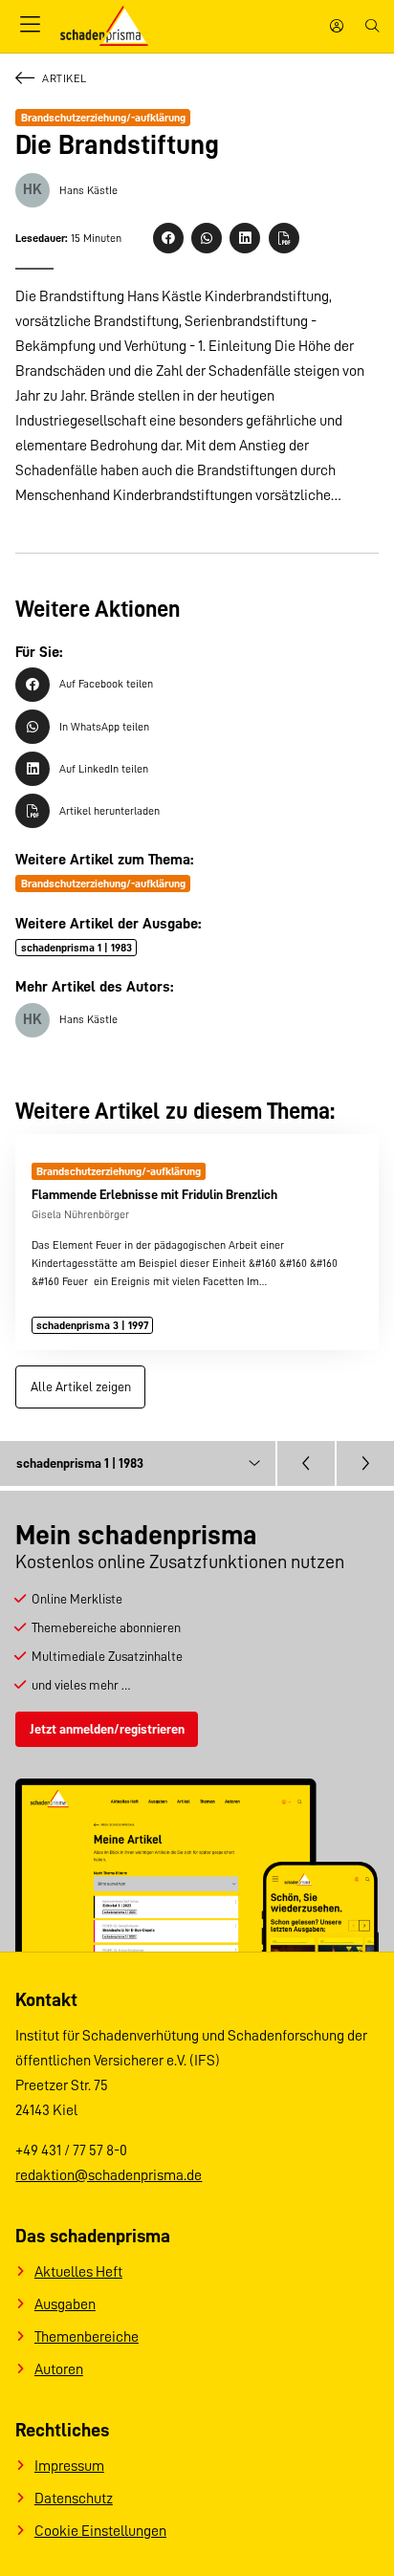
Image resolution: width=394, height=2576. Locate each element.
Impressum (69, 2466)
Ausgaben (65, 2304)
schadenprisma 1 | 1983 (77, 948)
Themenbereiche (87, 2337)
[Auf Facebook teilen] (168, 238)
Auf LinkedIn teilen (104, 769)
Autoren (59, 2369)
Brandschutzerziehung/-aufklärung (103, 118)
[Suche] (372, 26)
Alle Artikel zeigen (81, 1386)
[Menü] (30, 26)
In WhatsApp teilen (104, 727)
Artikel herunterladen (109, 811)
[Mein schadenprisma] (337, 26)
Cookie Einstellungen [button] (100, 2531)
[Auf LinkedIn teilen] (245, 238)
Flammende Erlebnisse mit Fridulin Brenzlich (154, 1194)
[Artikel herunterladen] (284, 238)
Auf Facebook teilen (106, 684)
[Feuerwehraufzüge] (306, 1463)
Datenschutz (74, 2499)
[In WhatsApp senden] (207, 238)
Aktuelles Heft (78, 2272)
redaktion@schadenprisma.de (109, 2175)
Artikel (64, 78)
